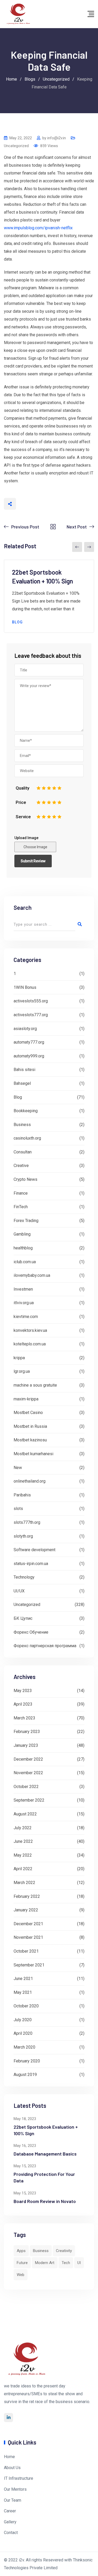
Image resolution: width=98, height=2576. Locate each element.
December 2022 (28, 1759)
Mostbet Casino (28, 1413)
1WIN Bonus (25, 987)
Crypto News (25, 1179)
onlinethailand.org (30, 1481)
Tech (66, 2263)
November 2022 (28, 1773)
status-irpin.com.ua (31, 1564)
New (18, 1468)
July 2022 (23, 1828)
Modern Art (45, 2263)
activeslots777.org (31, 1015)
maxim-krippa (26, 1399)
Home (9, 2457)
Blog (18, 622)
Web (21, 2275)
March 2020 (24, 2047)
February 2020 (27, 2061)
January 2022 (26, 1910)
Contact (11, 2533)
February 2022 (27, 1896)
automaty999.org (29, 1056)
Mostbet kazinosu (30, 1440)
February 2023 (27, 1732)
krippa (19, 1358)
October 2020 (26, 2006)
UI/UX (19, 1591)
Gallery (10, 2522)
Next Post (77, 527)
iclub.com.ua (25, 1262)
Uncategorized (16, 146)
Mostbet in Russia (30, 1426)
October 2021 (26, 1951)
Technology (24, 1577)
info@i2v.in (57, 138)
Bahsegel (22, 1083)
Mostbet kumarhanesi (33, 1454)
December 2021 (28, 1924)
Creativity (64, 2251)
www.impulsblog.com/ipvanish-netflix (38, 228)
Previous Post (25, 527)
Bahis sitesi (24, 1070)
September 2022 (29, 1800)
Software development (34, 1550)
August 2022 (25, 1814)
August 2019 (25, 2075)
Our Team (13, 2500)
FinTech (21, 1207)
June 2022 (23, 1841)
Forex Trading (26, 1221)
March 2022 (24, 1883)
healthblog (23, 1248)
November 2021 (28, 1937)
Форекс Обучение (31, 1632)
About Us (12, 2468)
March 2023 (24, 1718)
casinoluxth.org (27, 1138)
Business (22, 1125)
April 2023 (23, 1704)
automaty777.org (29, 1042)
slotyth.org (23, 1536)
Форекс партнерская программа (45, 1646)
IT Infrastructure (19, 2478)
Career (10, 2511)
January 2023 (26, 1745)
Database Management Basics (45, 2154)
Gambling (22, 1234)
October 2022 (26, 1787)
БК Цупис (23, 1618)
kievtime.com (26, 1317)
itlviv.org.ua (24, 1303)
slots (18, 1509)
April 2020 (23, 2033)
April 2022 (23, 1869)
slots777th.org (27, 1522)
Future (22, 2263)
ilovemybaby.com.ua (32, 1275)
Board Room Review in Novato (45, 2201)
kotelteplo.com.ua (30, 1344)
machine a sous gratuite (35, 1385)
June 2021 (23, 1979)
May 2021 (23, 1992)
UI (79, 2263)
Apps (21, 2251)
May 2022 (23, 1855)
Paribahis (22, 1495)
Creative (21, 1166)
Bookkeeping (26, 1111)
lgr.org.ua (22, 1371)
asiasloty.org (25, 1029)
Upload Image (26, 838)
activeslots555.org (31, 1001)
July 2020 (23, 2020)
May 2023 (23, 1691)
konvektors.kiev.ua (30, 1330)
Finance (21, 1193)
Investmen (23, 1289)
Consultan (23, 1152)
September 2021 (29, 1965)
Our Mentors (15, 2489)
